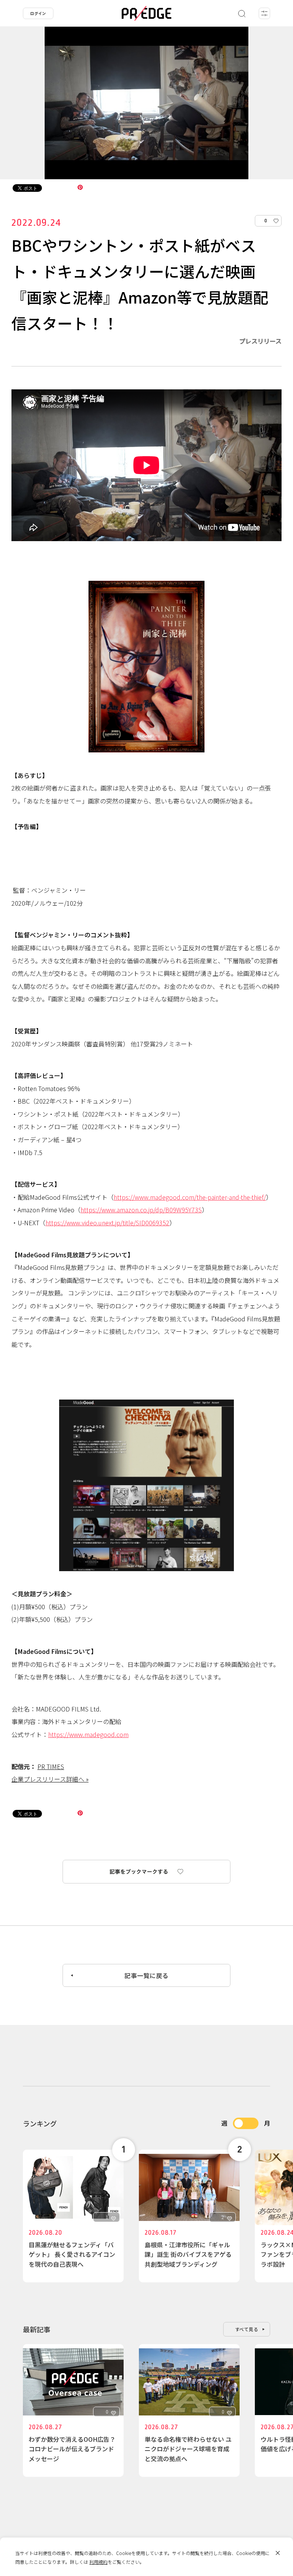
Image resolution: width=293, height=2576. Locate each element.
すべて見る (247, 2329)
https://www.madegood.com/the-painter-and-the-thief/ (190, 1197)
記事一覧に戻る (146, 1975)
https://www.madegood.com (88, 1734)
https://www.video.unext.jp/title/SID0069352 (107, 1223)
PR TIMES (51, 1766)
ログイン (38, 13)
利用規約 (98, 2562)
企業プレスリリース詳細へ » (50, 1779)
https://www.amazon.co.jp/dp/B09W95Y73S (141, 1210)
